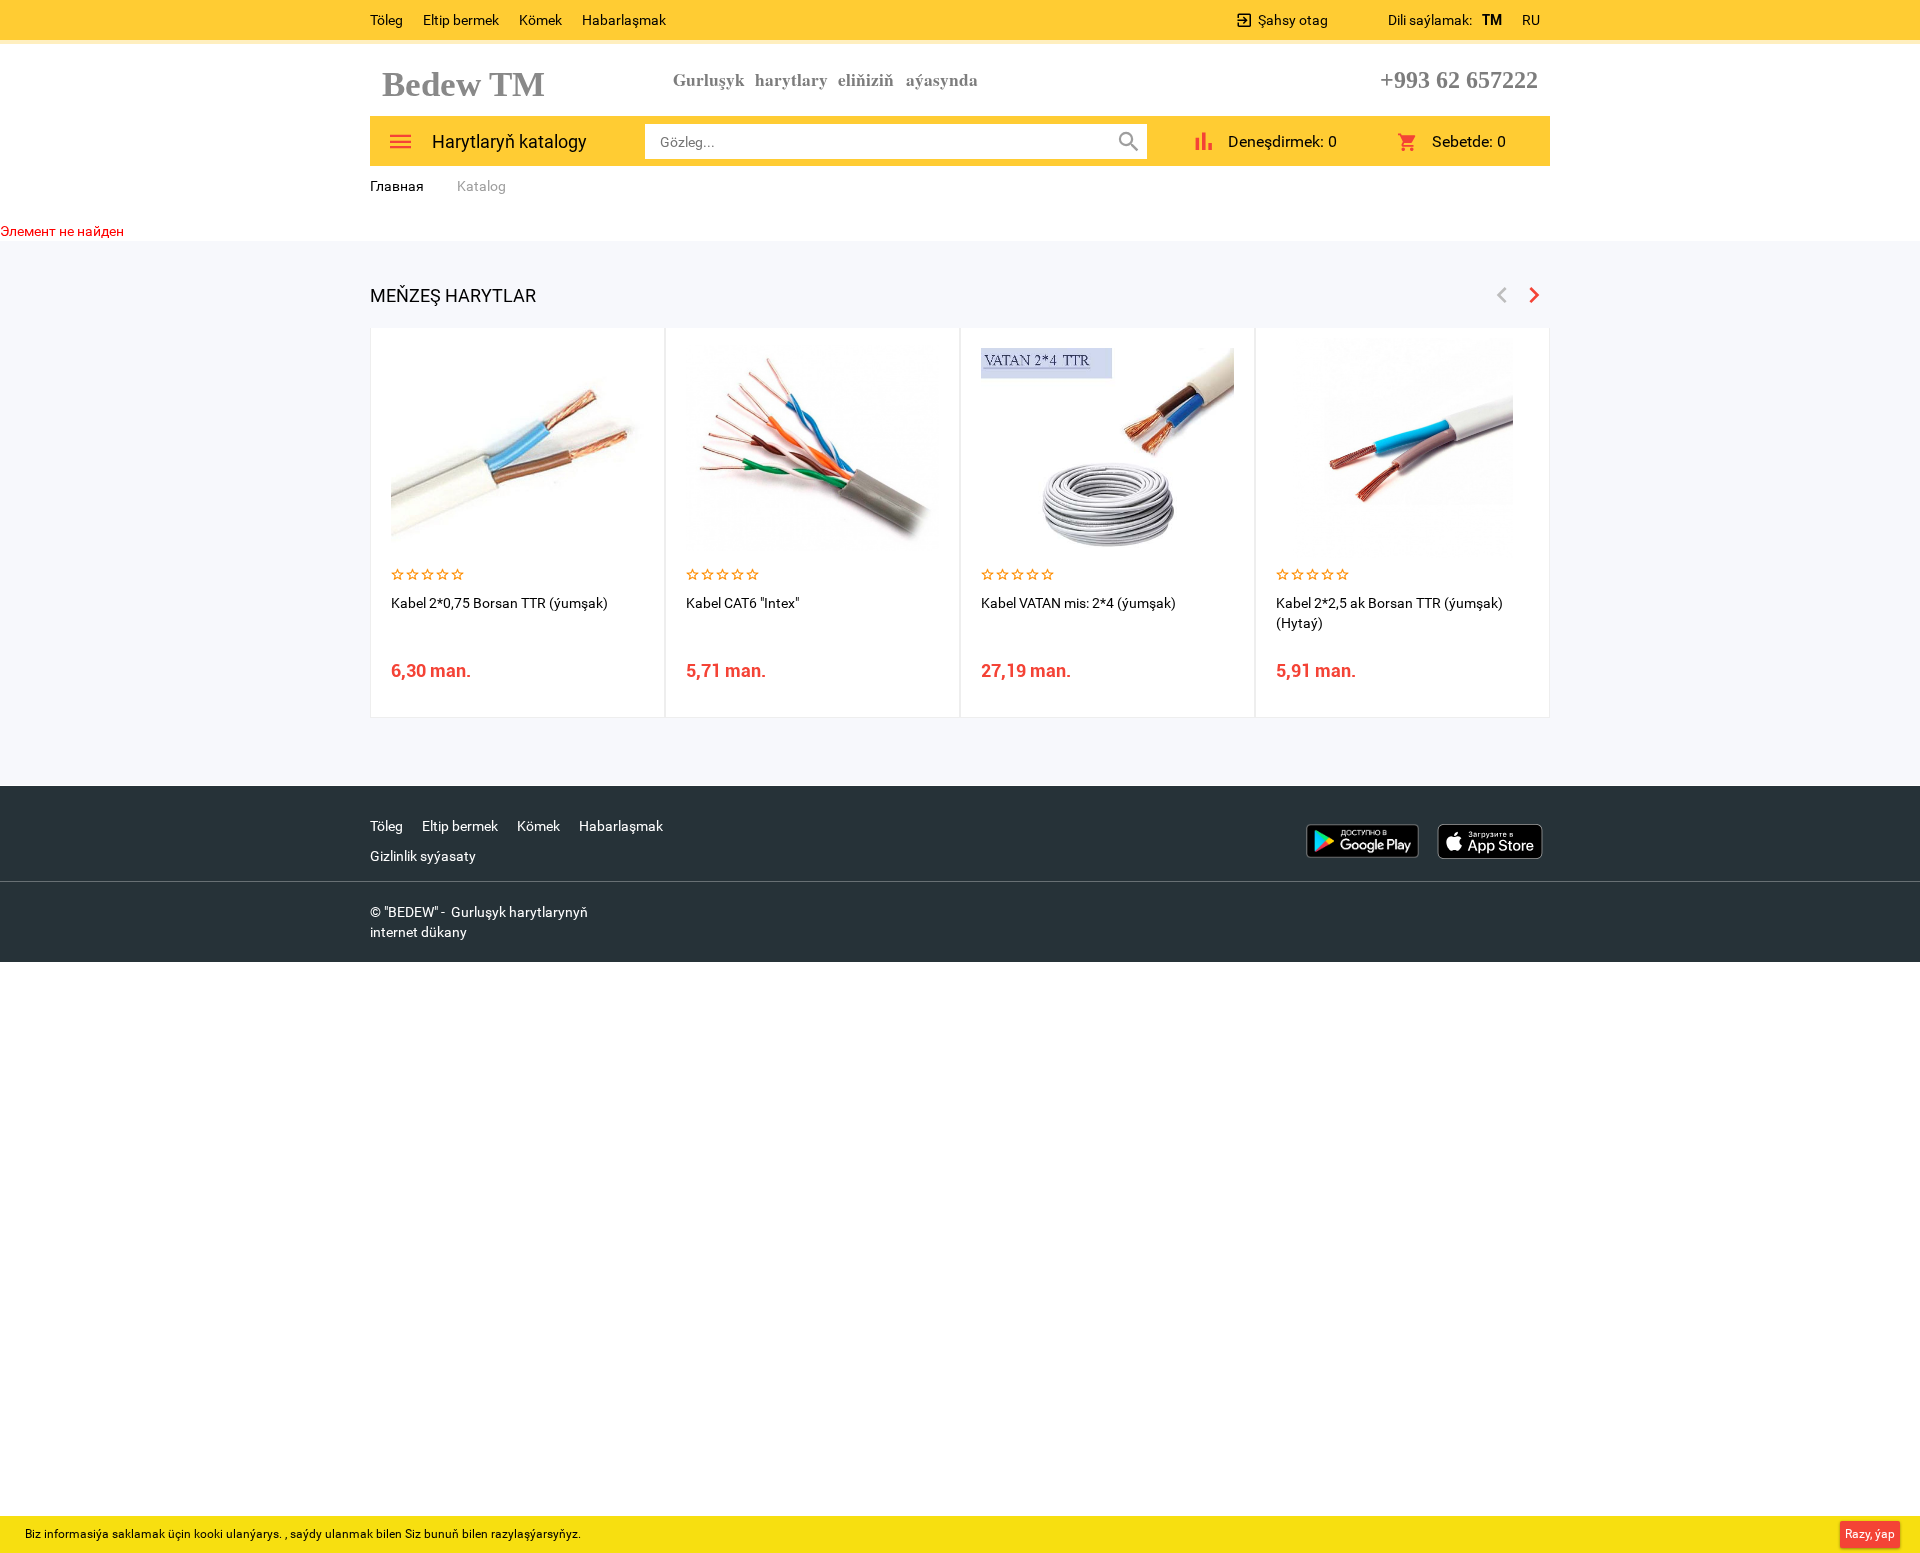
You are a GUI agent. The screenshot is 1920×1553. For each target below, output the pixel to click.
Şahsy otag (1293, 20)
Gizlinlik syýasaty (423, 856)
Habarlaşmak (624, 20)
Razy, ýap (1870, 1534)
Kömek (540, 20)
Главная (397, 186)
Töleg (386, 20)
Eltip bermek (461, 20)
